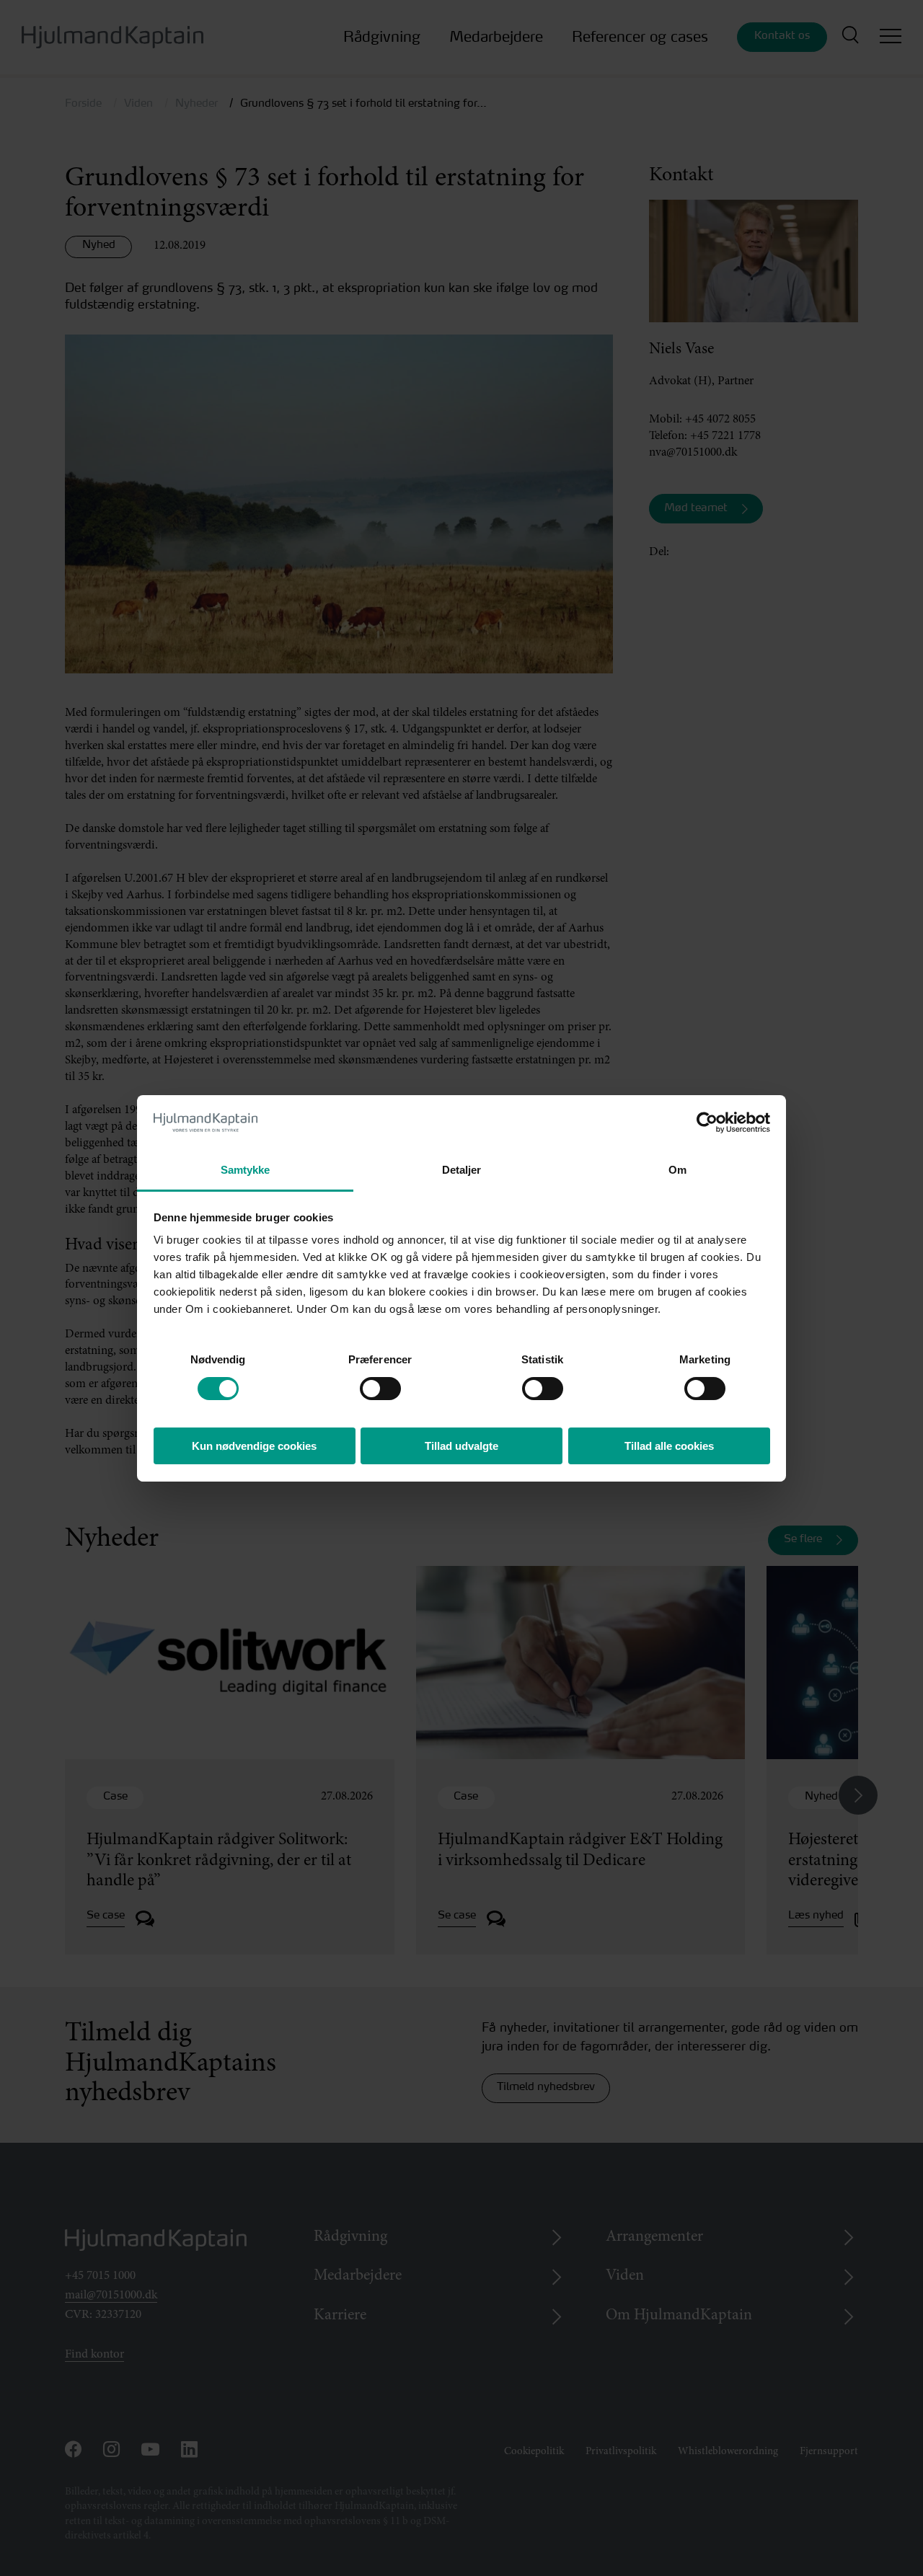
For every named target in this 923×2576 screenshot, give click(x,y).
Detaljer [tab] (462, 1170)
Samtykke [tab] (246, 1170)
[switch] (367, 1385)
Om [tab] (677, 1170)
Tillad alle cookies (669, 1446)
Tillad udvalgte (461, 1446)
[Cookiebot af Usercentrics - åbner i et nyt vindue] (707, 1123)
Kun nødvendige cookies (254, 1446)
